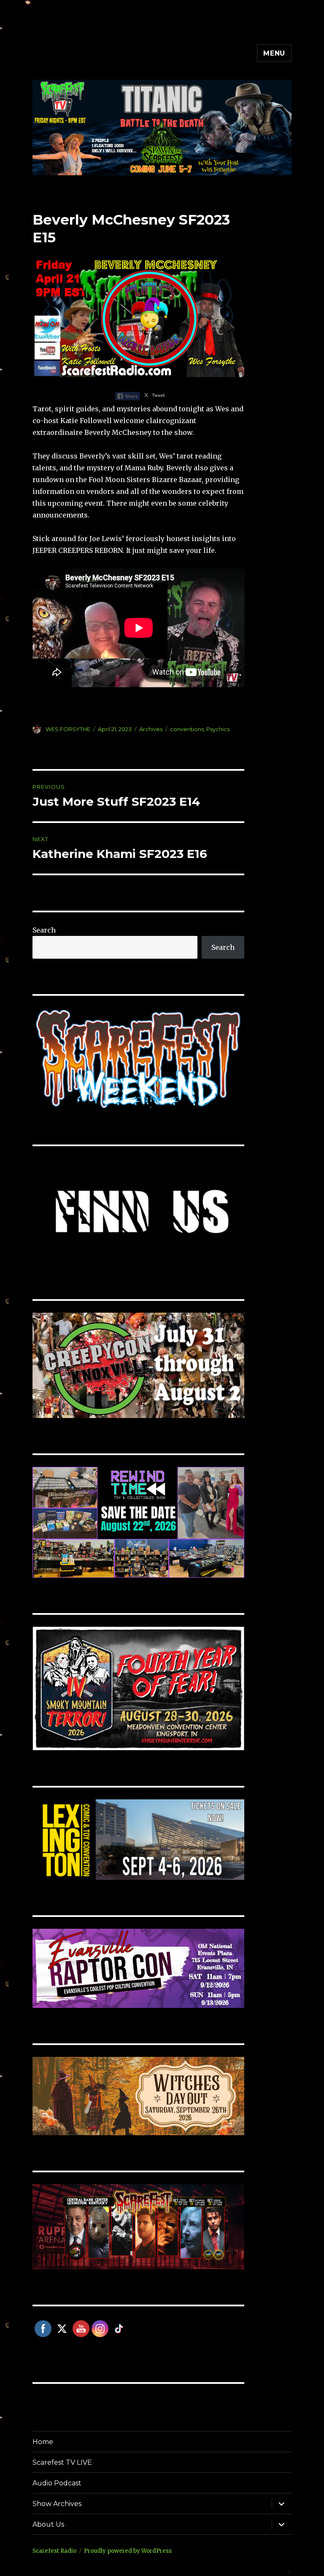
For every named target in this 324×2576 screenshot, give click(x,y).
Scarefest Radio (54, 2551)
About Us (48, 2524)
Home (43, 2442)
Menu (274, 53)
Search (44, 930)
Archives (151, 729)
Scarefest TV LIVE (62, 2462)
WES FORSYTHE (68, 729)
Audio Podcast (57, 2483)
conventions (187, 729)
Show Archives (57, 2504)
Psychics (218, 729)
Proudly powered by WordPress (128, 2551)
